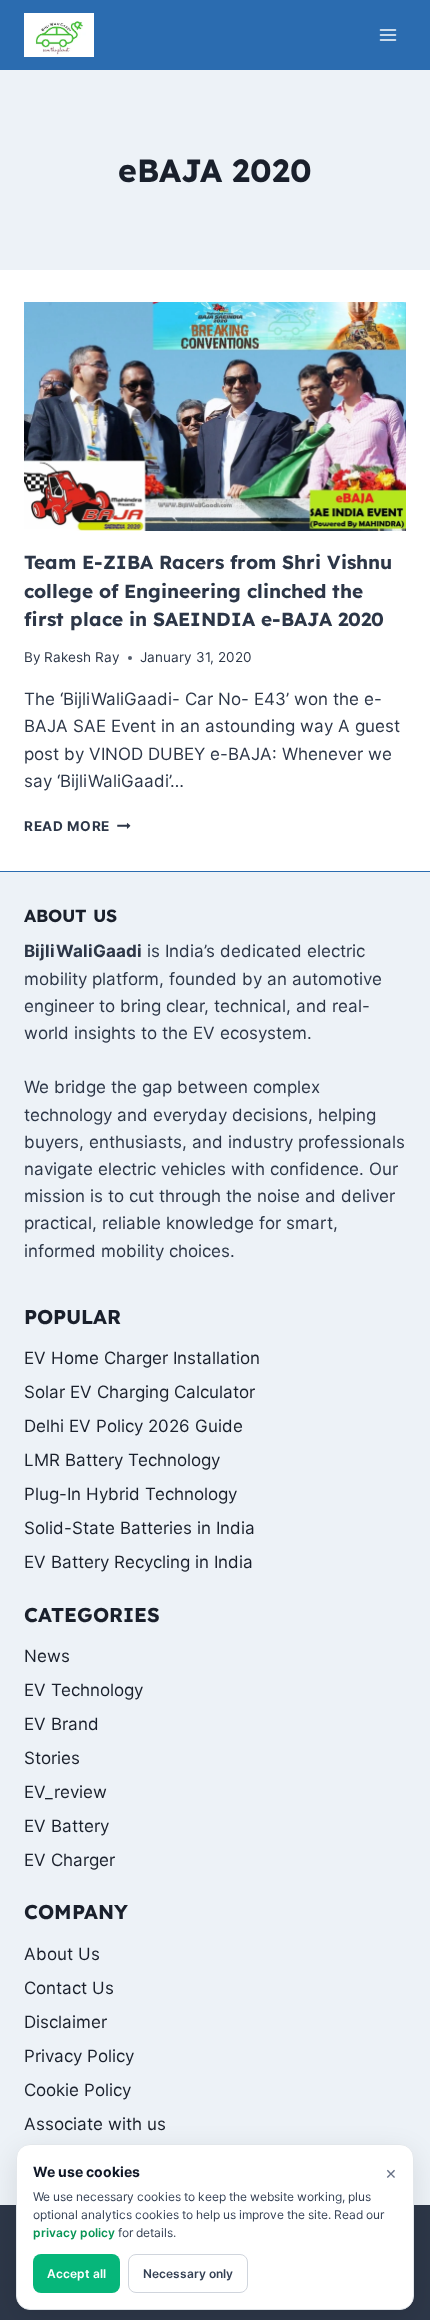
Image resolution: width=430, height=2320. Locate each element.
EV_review (65, 1792)
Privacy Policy (79, 2056)
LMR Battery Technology (122, 1460)
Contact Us (69, 1988)
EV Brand (61, 1724)
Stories (52, 1758)
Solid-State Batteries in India (139, 1528)
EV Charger (69, 1860)
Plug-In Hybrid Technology (130, 1494)
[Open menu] (387, 34)
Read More (77, 826)
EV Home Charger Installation (142, 1358)
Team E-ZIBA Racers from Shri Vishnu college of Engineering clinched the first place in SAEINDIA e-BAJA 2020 (208, 590)
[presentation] (215, 416)
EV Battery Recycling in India (138, 1562)
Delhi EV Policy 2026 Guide (133, 1426)
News (47, 1656)
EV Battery (66, 1826)
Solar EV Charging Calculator (139, 1392)
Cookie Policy (77, 2090)
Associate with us (95, 2124)
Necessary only (188, 2273)
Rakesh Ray (82, 657)
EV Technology (83, 1690)
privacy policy (74, 2232)
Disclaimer (65, 2022)
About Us (62, 1954)
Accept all (76, 2273)
